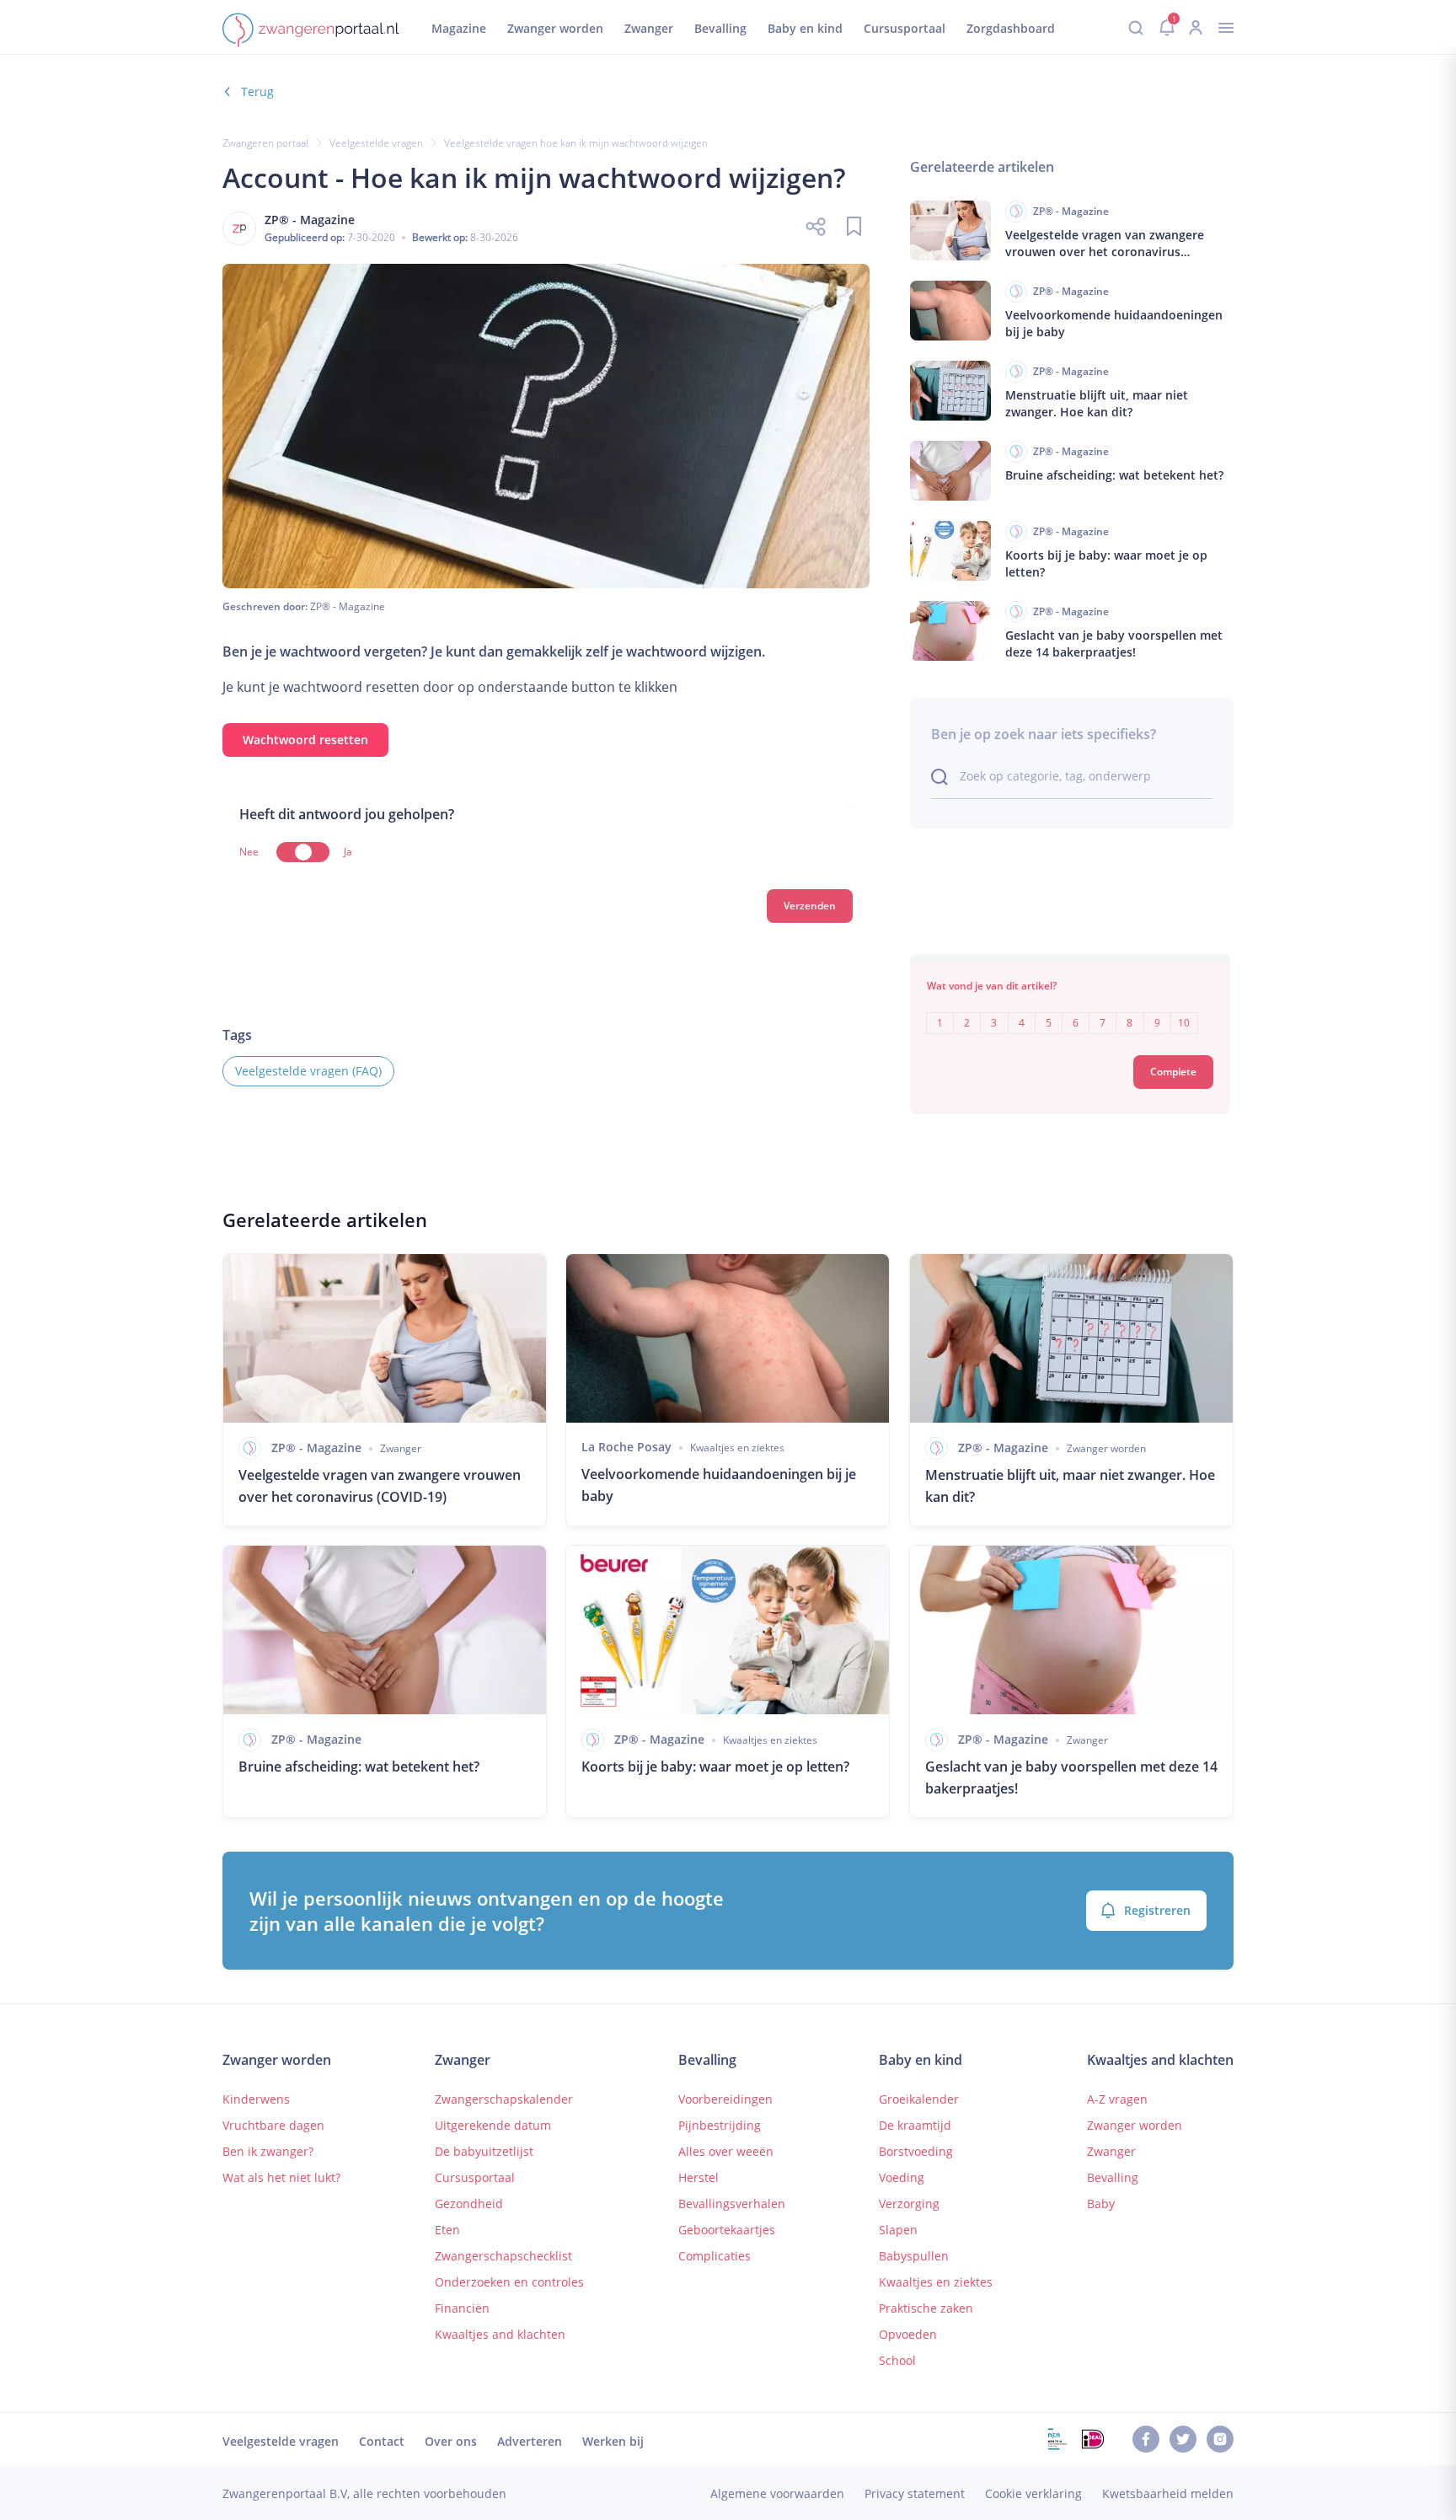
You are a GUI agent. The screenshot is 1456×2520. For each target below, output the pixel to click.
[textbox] (1070, 1011)
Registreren (1157, 1910)
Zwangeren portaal (265, 143)
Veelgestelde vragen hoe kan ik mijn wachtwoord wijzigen (576, 143)
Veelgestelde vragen (376, 143)
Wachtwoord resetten (305, 740)
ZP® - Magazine (348, 606)
